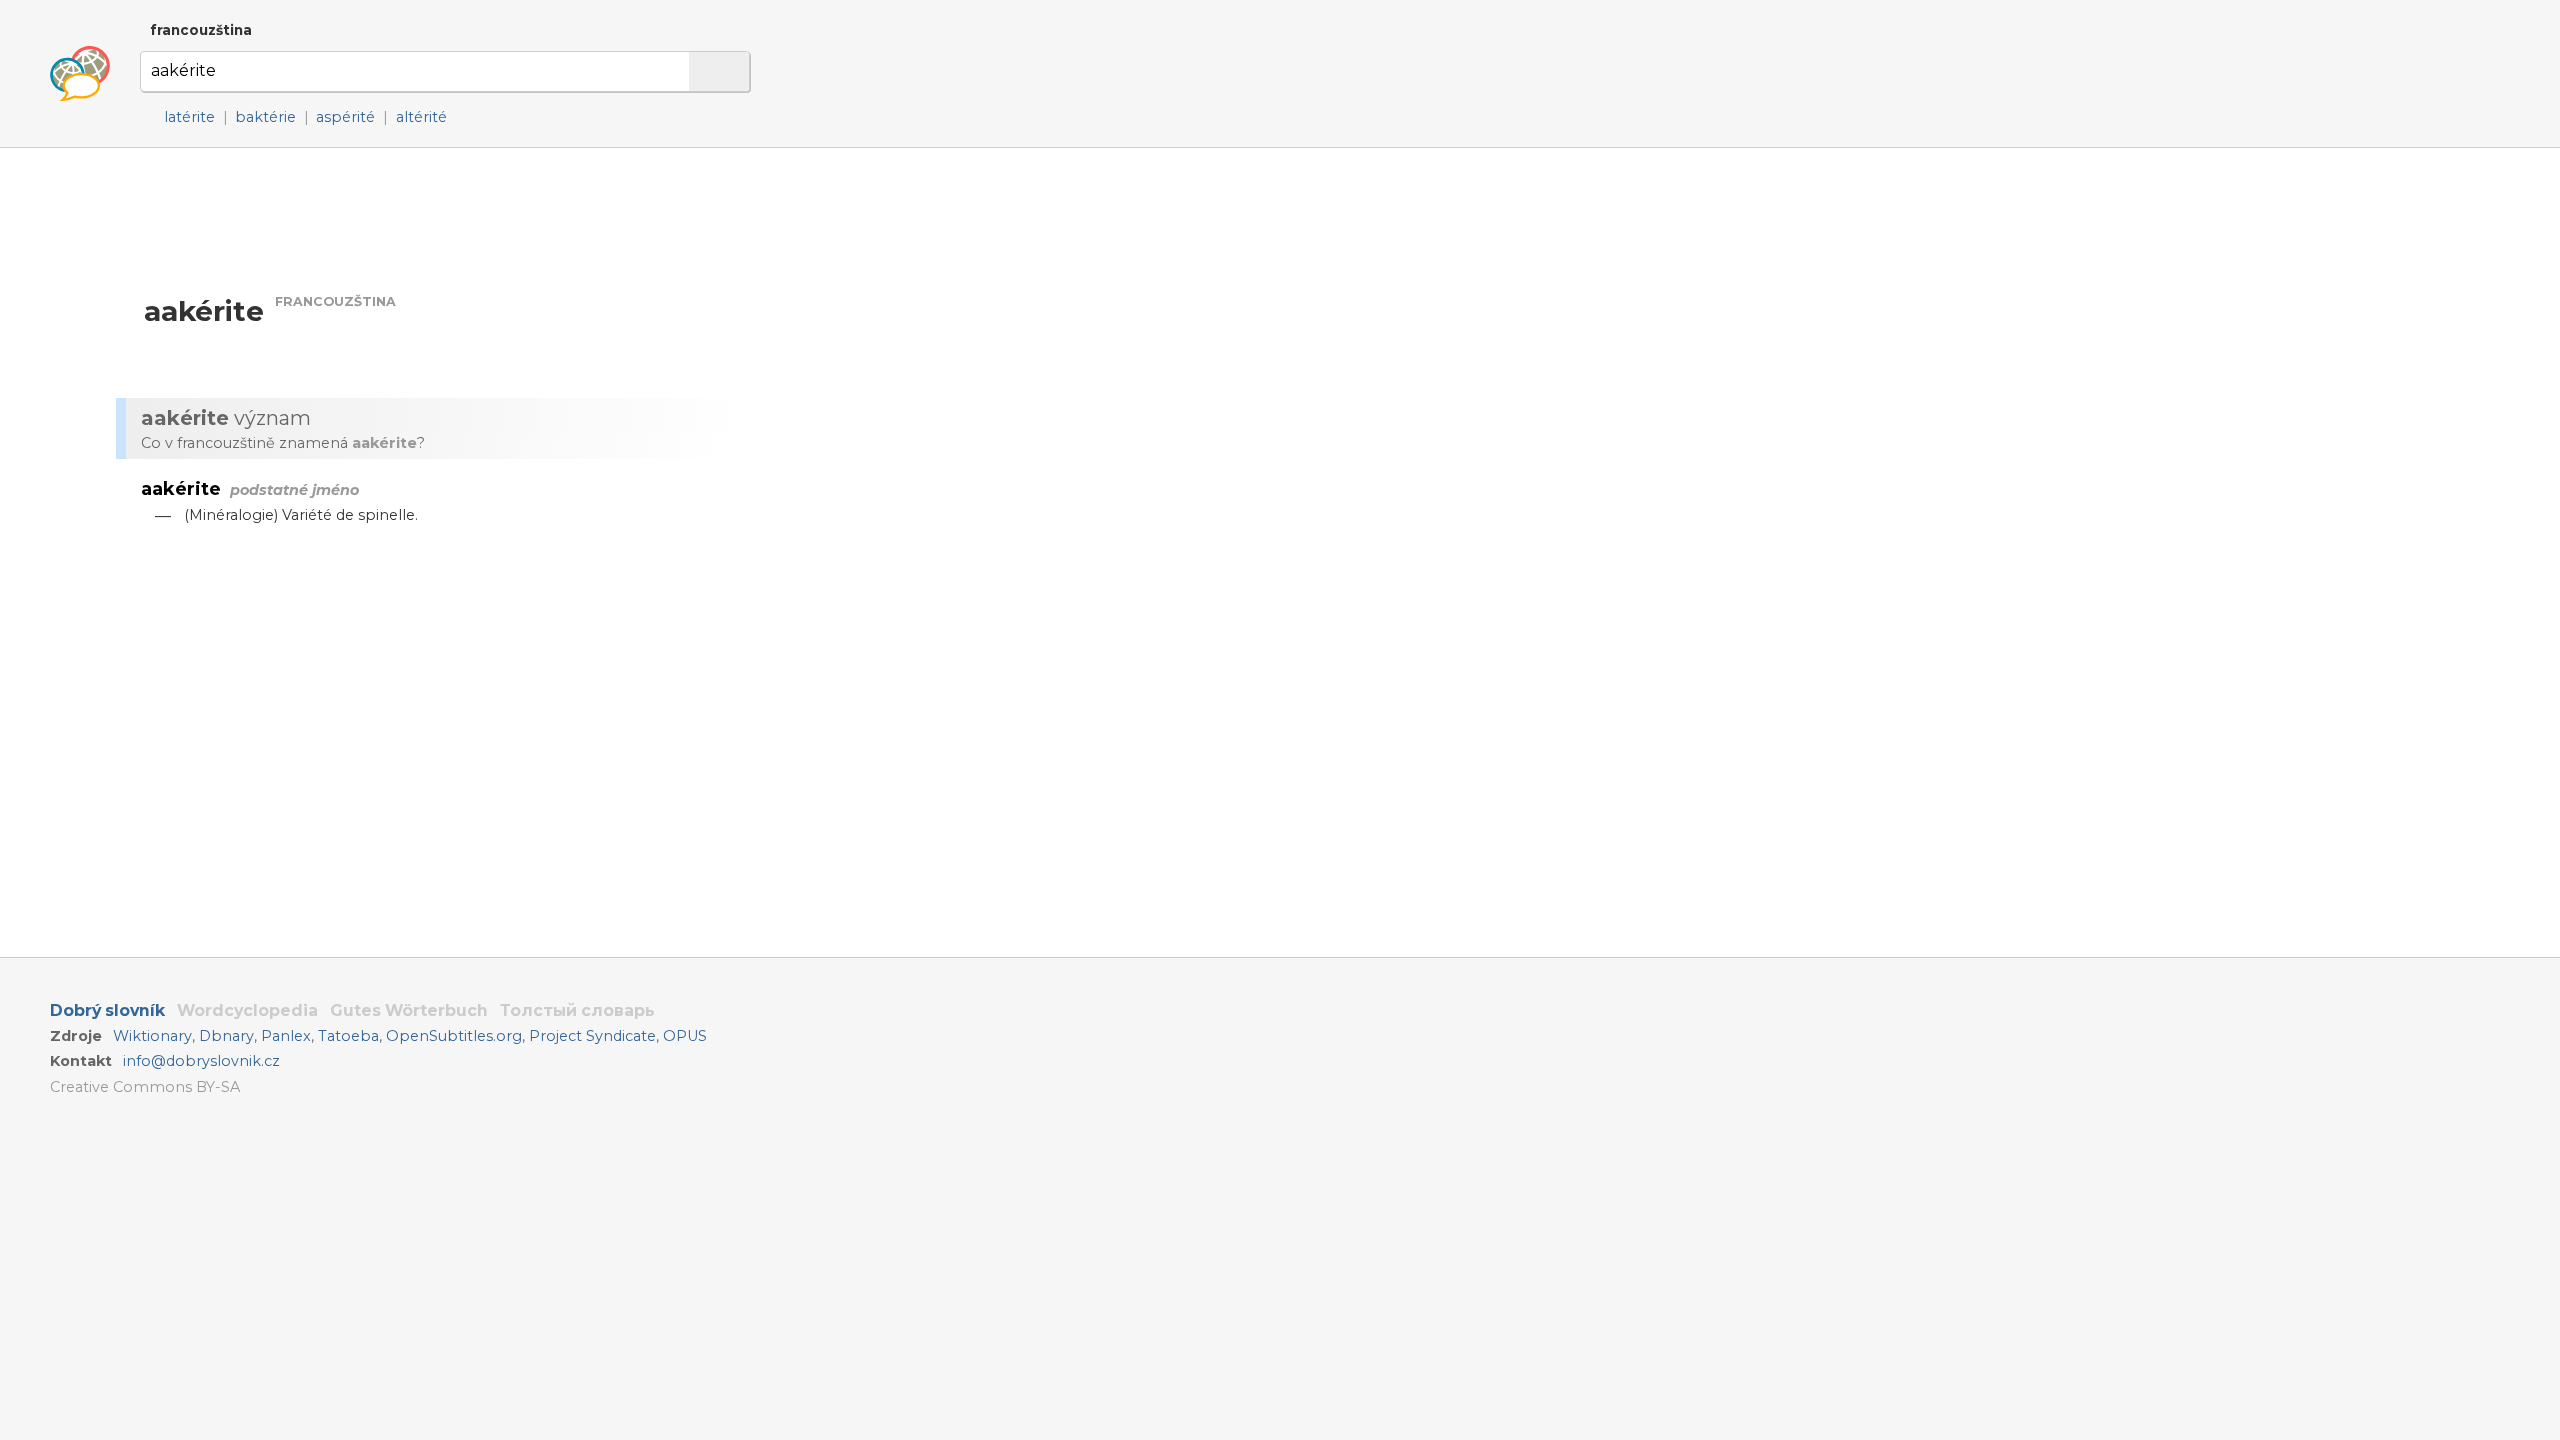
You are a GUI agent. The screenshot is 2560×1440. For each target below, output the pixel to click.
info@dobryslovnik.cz (201, 1061)
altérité (421, 117)
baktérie (265, 117)
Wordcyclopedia (247, 1010)
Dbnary (226, 1036)
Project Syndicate (592, 1036)
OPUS (685, 1036)
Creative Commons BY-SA (145, 1087)
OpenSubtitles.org (454, 1036)
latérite (189, 117)
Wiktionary (152, 1036)
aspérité (345, 117)
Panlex (286, 1036)
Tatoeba (348, 1036)
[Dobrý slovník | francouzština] (80, 74)
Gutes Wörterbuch (409, 1010)
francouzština (201, 30)
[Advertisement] (976, 339)
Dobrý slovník (107, 1010)
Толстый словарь (577, 1010)
